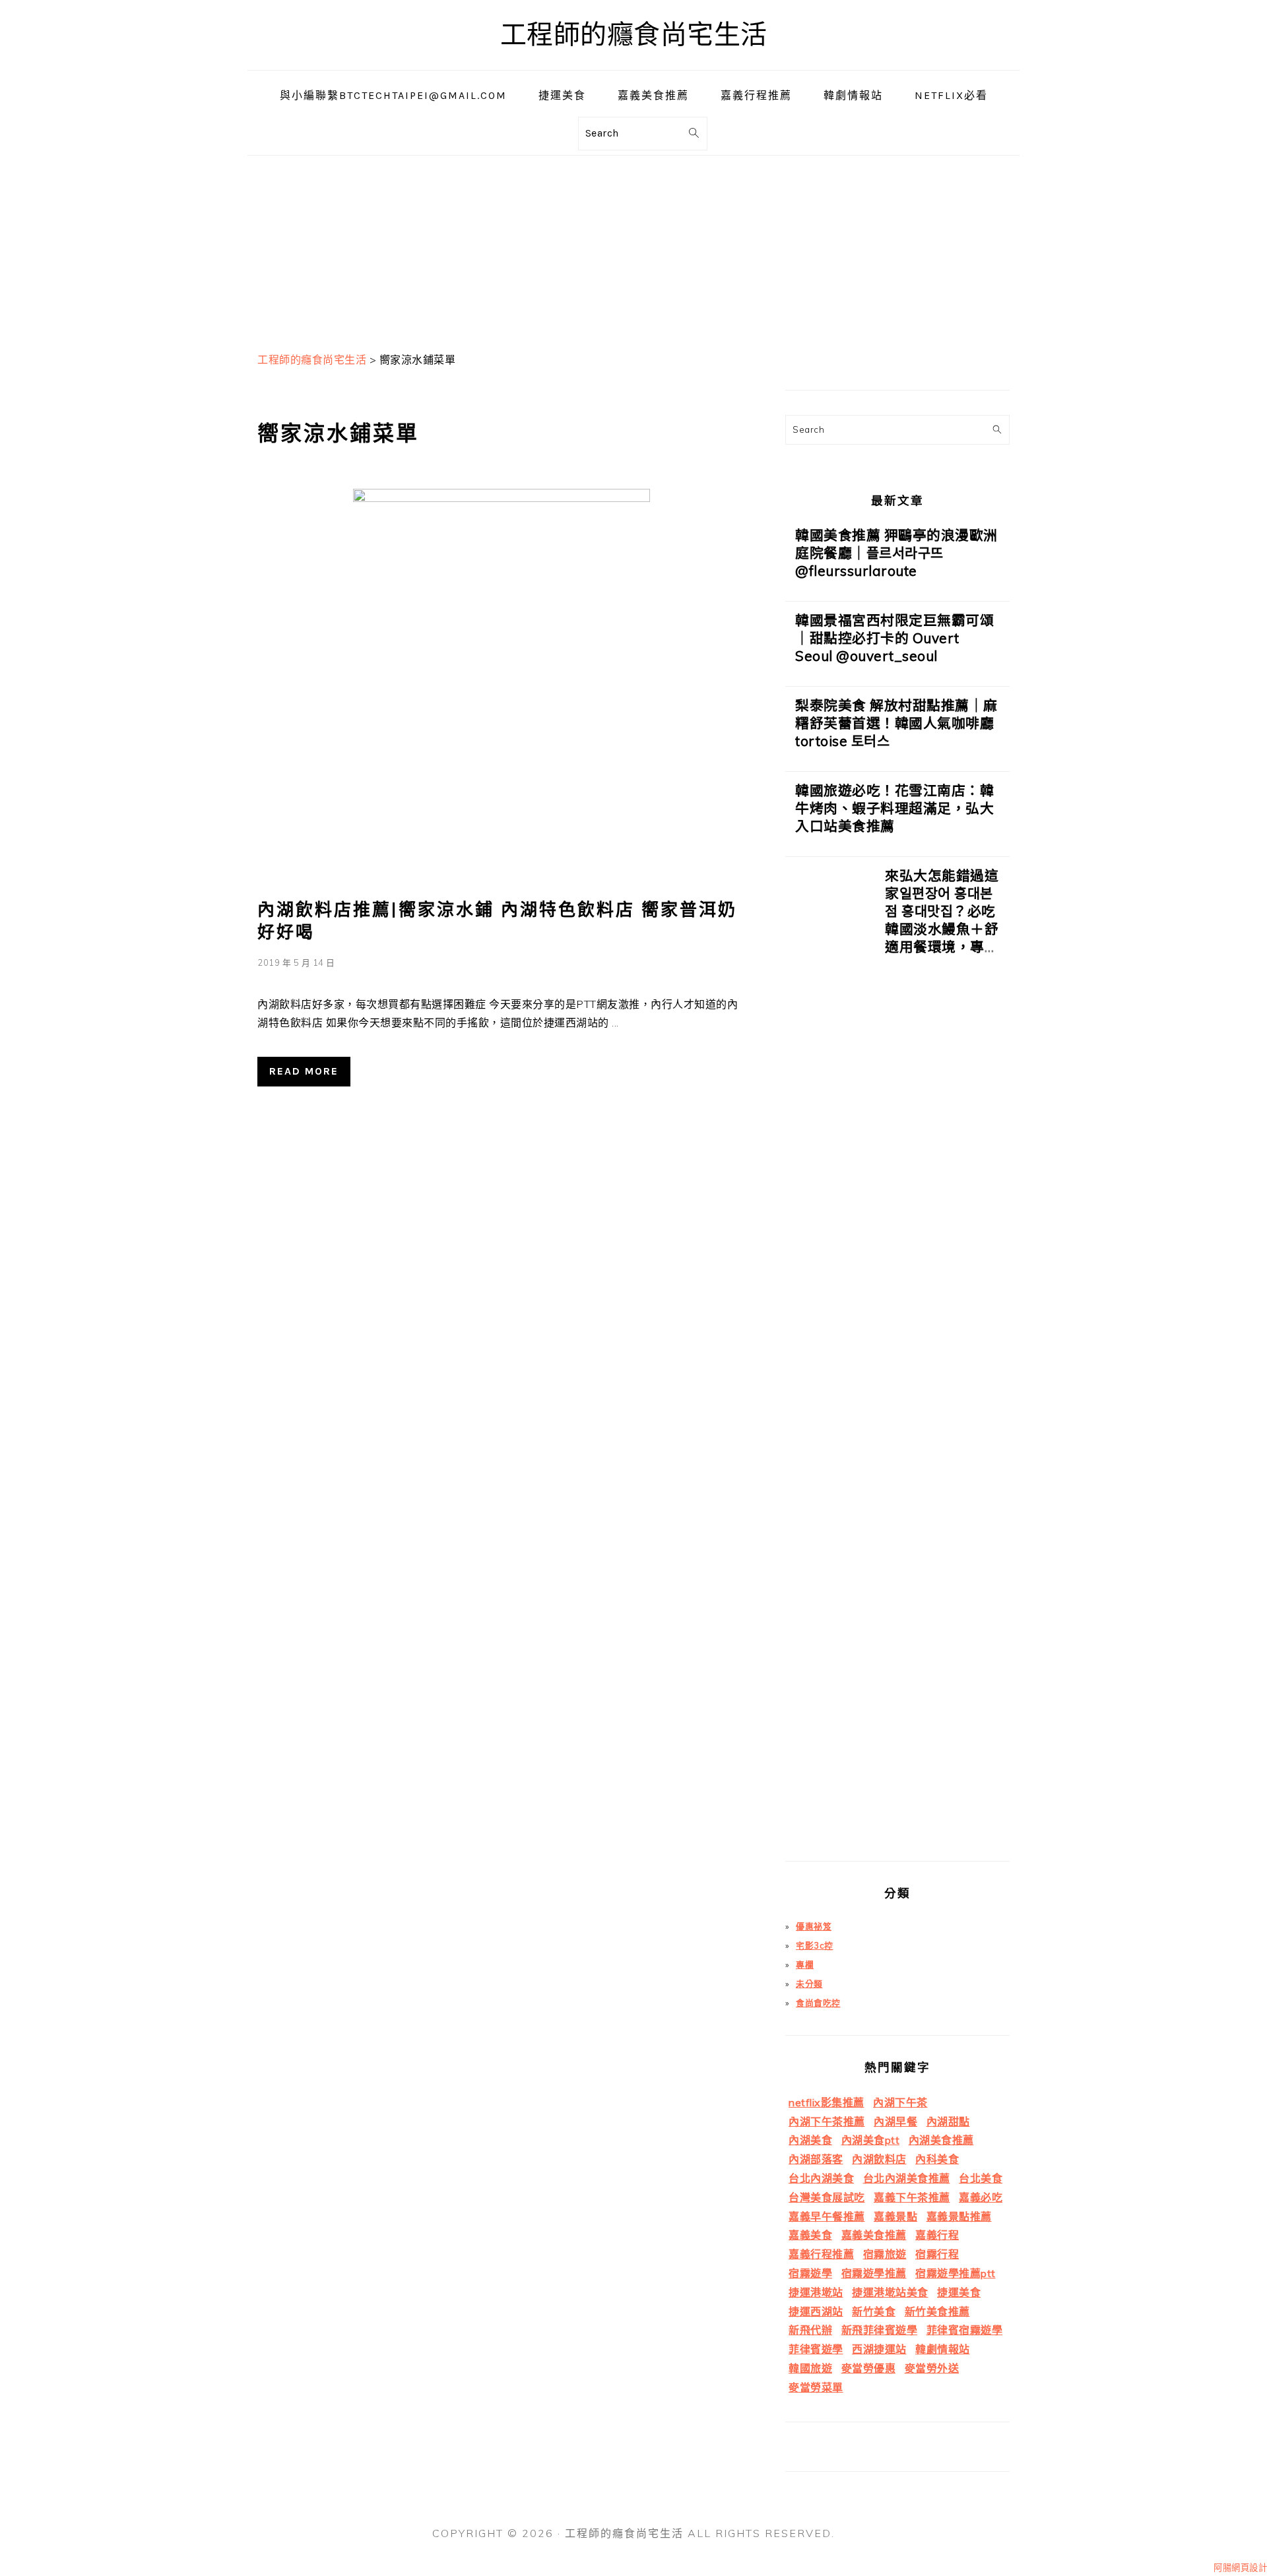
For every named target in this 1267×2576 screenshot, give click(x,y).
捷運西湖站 (816, 2311)
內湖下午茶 (900, 2102)
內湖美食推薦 (941, 2140)
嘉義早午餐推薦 (827, 2216)
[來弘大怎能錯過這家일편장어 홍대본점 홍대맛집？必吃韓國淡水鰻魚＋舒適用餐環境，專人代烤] (830, 1364)
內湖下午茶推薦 (827, 2121)
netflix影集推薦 (827, 2102)
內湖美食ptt (871, 2140)
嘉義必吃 (981, 2197)
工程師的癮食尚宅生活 (634, 35)
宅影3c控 (815, 1945)
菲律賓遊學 (816, 2349)
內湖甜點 (948, 2121)
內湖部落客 (816, 2159)
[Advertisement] (633, 248)
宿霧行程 (937, 2254)
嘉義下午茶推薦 (912, 2197)
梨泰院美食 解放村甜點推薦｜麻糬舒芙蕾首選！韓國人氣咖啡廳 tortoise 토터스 (896, 723)
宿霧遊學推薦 (874, 2273)
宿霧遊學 (810, 2273)
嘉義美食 (810, 2235)
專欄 (805, 1964)
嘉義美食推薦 (874, 2235)
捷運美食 (959, 2292)
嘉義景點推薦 (959, 2216)
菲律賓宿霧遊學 (965, 2330)
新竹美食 (874, 2311)
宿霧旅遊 (885, 2254)
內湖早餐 (895, 2121)
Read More (304, 1071)
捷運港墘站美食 (890, 2292)
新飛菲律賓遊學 (880, 2330)
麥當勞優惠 (869, 2368)
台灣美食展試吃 (827, 2197)
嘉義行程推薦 (821, 2254)
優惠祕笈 (814, 1926)
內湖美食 (810, 2140)
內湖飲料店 (879, 2159)
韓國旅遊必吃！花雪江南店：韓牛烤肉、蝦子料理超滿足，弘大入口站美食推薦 (894, 808)
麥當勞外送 (932, 2368)
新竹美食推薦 (937, 2311)
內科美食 (937, 2159)
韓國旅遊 (810, 2368)
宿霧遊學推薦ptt (956, 2273)
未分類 (809, 1984)
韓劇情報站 (943, 2349)
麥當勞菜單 (816, 2387)
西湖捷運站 (879, 2349)
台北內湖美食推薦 (907, 2178)
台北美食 (981, 2178)
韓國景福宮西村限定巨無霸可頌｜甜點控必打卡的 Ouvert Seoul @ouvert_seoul (894, 638)
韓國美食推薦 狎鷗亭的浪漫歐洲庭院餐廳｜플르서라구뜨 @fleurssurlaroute (896, 553)
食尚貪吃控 (818, 2003)
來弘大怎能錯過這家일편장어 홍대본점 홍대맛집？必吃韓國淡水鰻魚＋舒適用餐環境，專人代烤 (942, 920)
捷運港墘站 (816, 2292)
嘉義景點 (895, 2216)
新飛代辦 (810, 2330)
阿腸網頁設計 (1240, 2567)
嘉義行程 (937, 2235)
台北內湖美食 (821, 2178)
